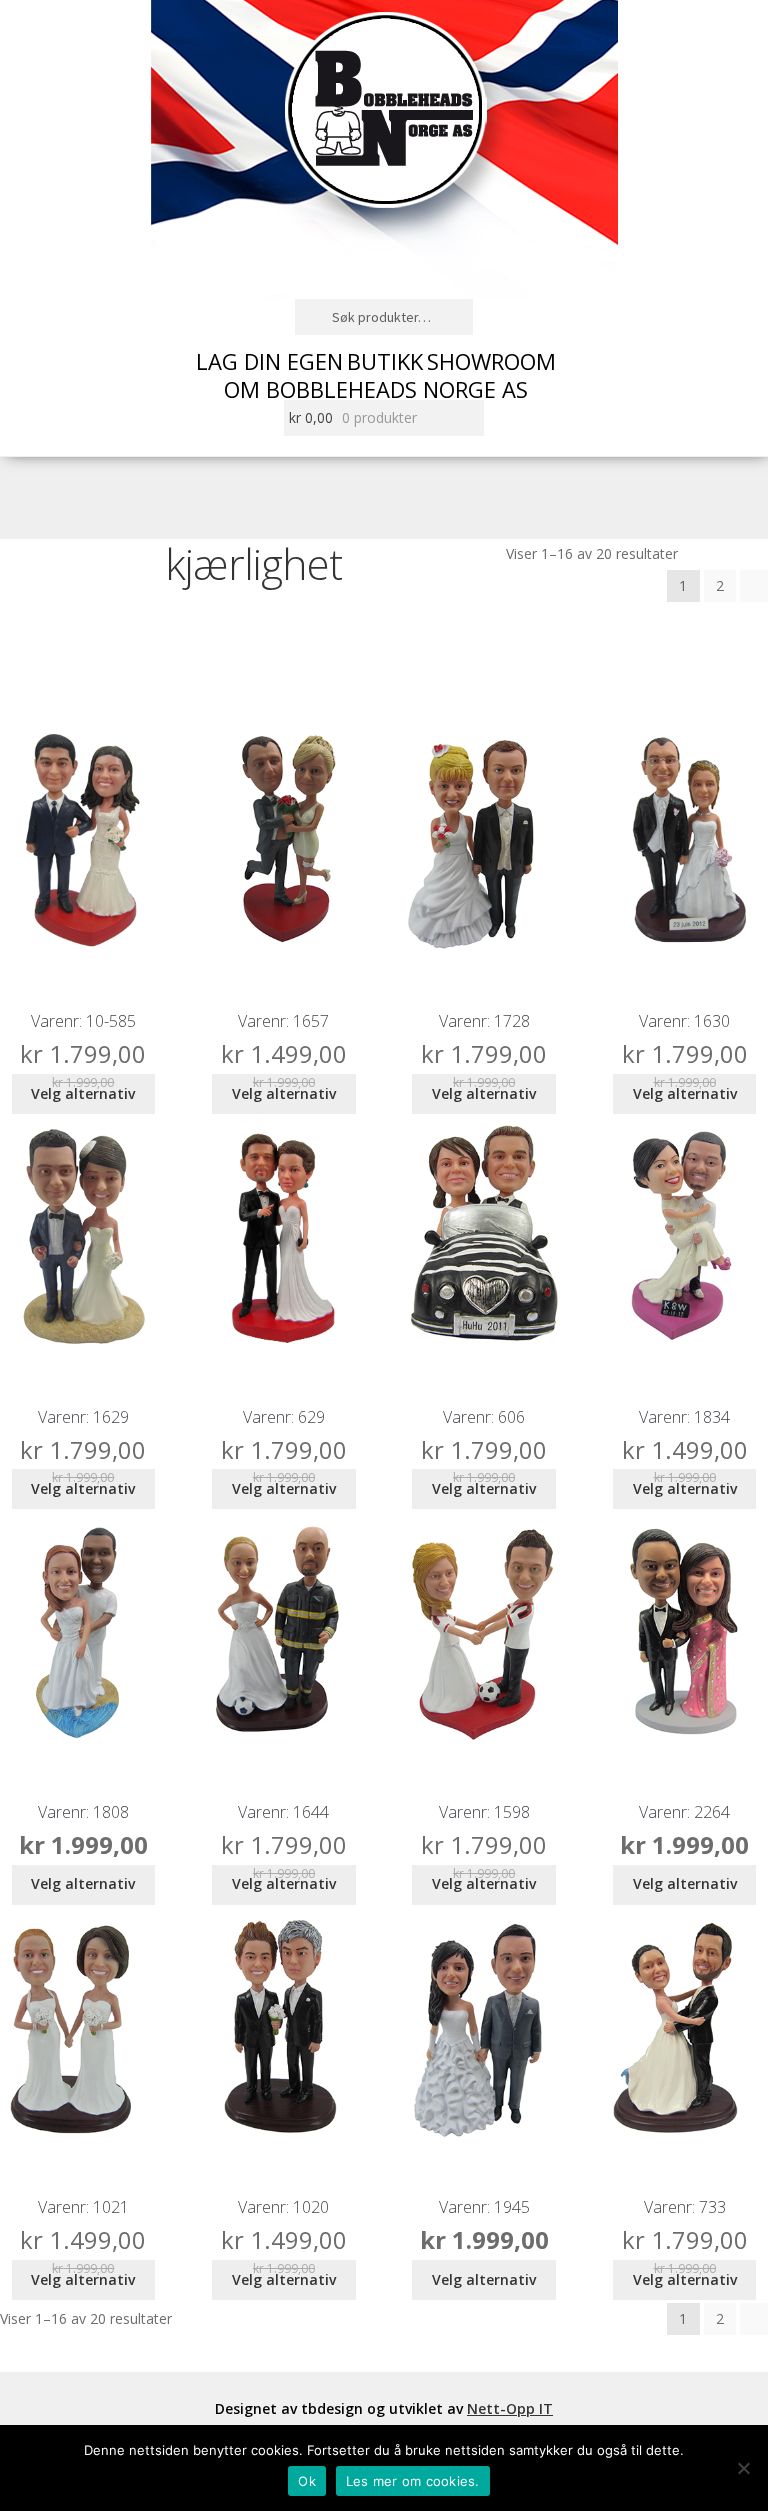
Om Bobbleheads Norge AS (376, 389)
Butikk (385, 361)
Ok (307, 2481)
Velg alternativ (83, 1093)
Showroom (491, 361)
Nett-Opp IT (510, 2408)
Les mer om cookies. (413, 2481)
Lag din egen (269, 361)
